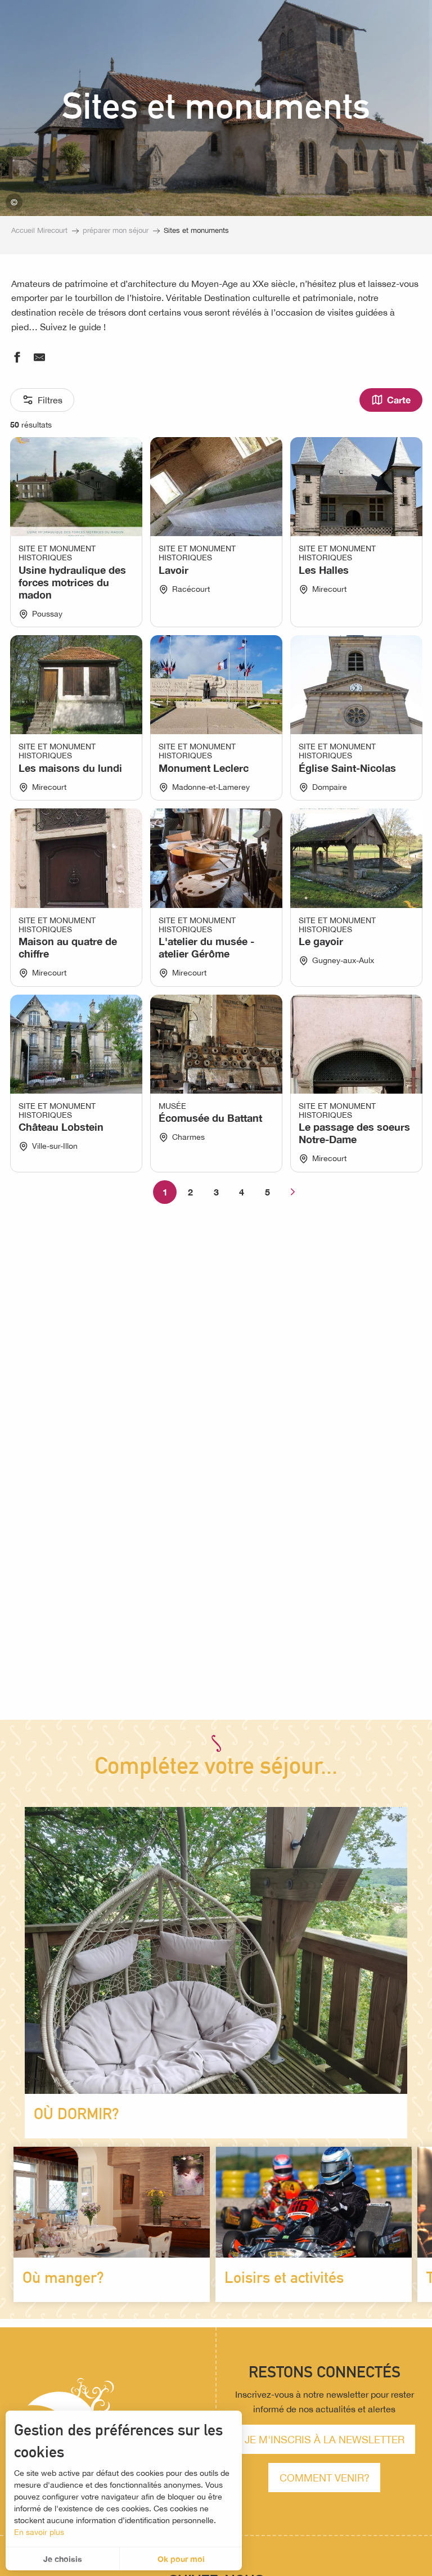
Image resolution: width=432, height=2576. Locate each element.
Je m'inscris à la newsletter (325, 2439)
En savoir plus (39, 2532)
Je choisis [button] (63, 2559)
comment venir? (325, 2478)
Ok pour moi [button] (181, 2559)
